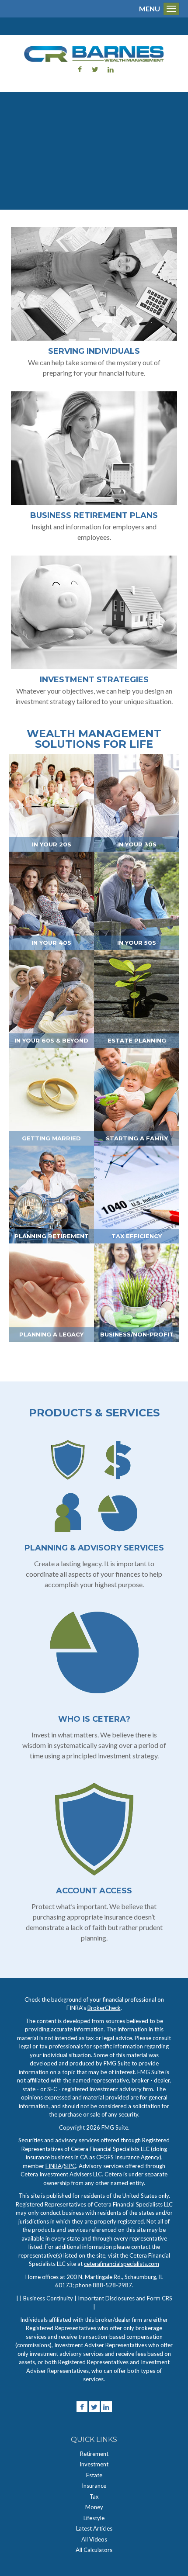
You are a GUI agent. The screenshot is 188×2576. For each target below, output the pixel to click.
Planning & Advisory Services (94, 1548)
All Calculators (94, 2550)
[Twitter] (94, 2407)
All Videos (94, 2539)
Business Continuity (48, 2298)
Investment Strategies (94, 680)
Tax (94, 2497)
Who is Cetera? (94, 1719)
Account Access (94, 1891)
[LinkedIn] (106, 2407)
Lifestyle (94, 2518)
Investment (94, 2464)
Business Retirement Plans (94, 515)
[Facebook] (82, 2407)
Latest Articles (94, 2528)
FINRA (54, 2166)
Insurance (94, 2486)
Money (94, 2507)
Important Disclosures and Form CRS (125, 2298)
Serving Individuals (94, 351)
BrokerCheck (104, 2008)
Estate (94, 2475)
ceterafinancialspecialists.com (122, 2264)
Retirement (94, 2454)
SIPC (70, 2166)
